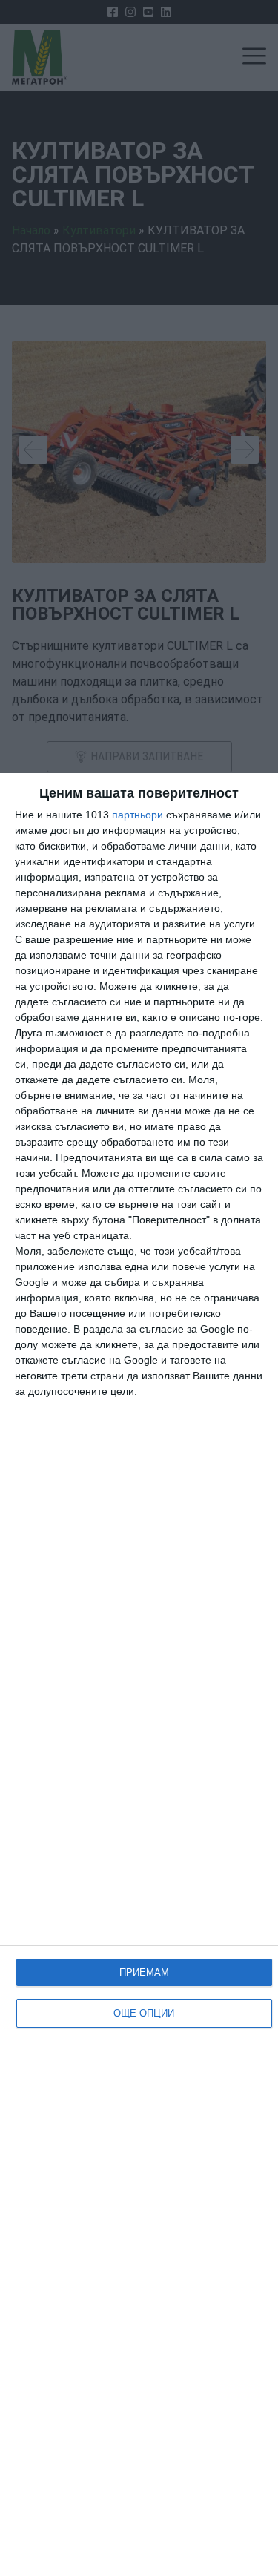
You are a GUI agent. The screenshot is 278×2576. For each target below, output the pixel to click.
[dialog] (139, 1675)
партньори (138, 815)
